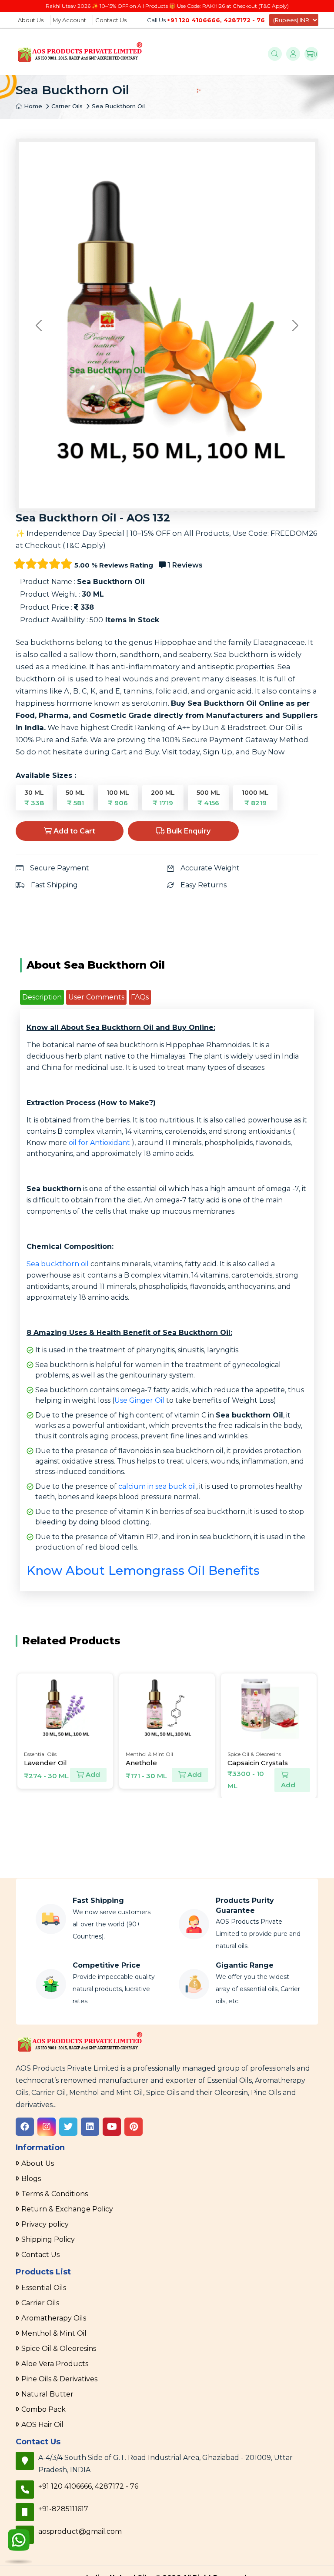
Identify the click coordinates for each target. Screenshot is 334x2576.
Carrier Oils (67, 106)
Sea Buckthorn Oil (118, 106)
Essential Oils (44, 2288)
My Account (69, 20)
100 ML (118, 798)
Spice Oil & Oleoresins (59, 2349)
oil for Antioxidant (99, 1143)
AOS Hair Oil (42, 2425)
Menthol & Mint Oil (54, 2333)
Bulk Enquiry (188, 831)
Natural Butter (47, 2394)
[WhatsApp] (19, 2547)
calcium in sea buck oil (157, 1486)
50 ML (75, 798)
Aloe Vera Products (55, 2364)
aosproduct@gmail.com (80, 2531)
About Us (31, 20)
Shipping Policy (48, 2239)
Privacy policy (45, 2224)
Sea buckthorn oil (58, 1264)
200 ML (163, 798)
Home (32, 106)
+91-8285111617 (63, 2509)
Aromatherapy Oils (54, 2318)
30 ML (34, 798)
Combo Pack (43, 2409)
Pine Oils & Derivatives (59, 2379)
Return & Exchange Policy (67, 2209)
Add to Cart (73, 831)
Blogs (31, 2179)
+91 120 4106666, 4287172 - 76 (216, 20)
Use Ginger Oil (139, 1400)
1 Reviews (184, 565)
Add (92, 1774)
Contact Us (111, 20)
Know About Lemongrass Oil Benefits (143, 1570)
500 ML (208, 798)
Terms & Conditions (55, 2194)
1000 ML (255, 798)
